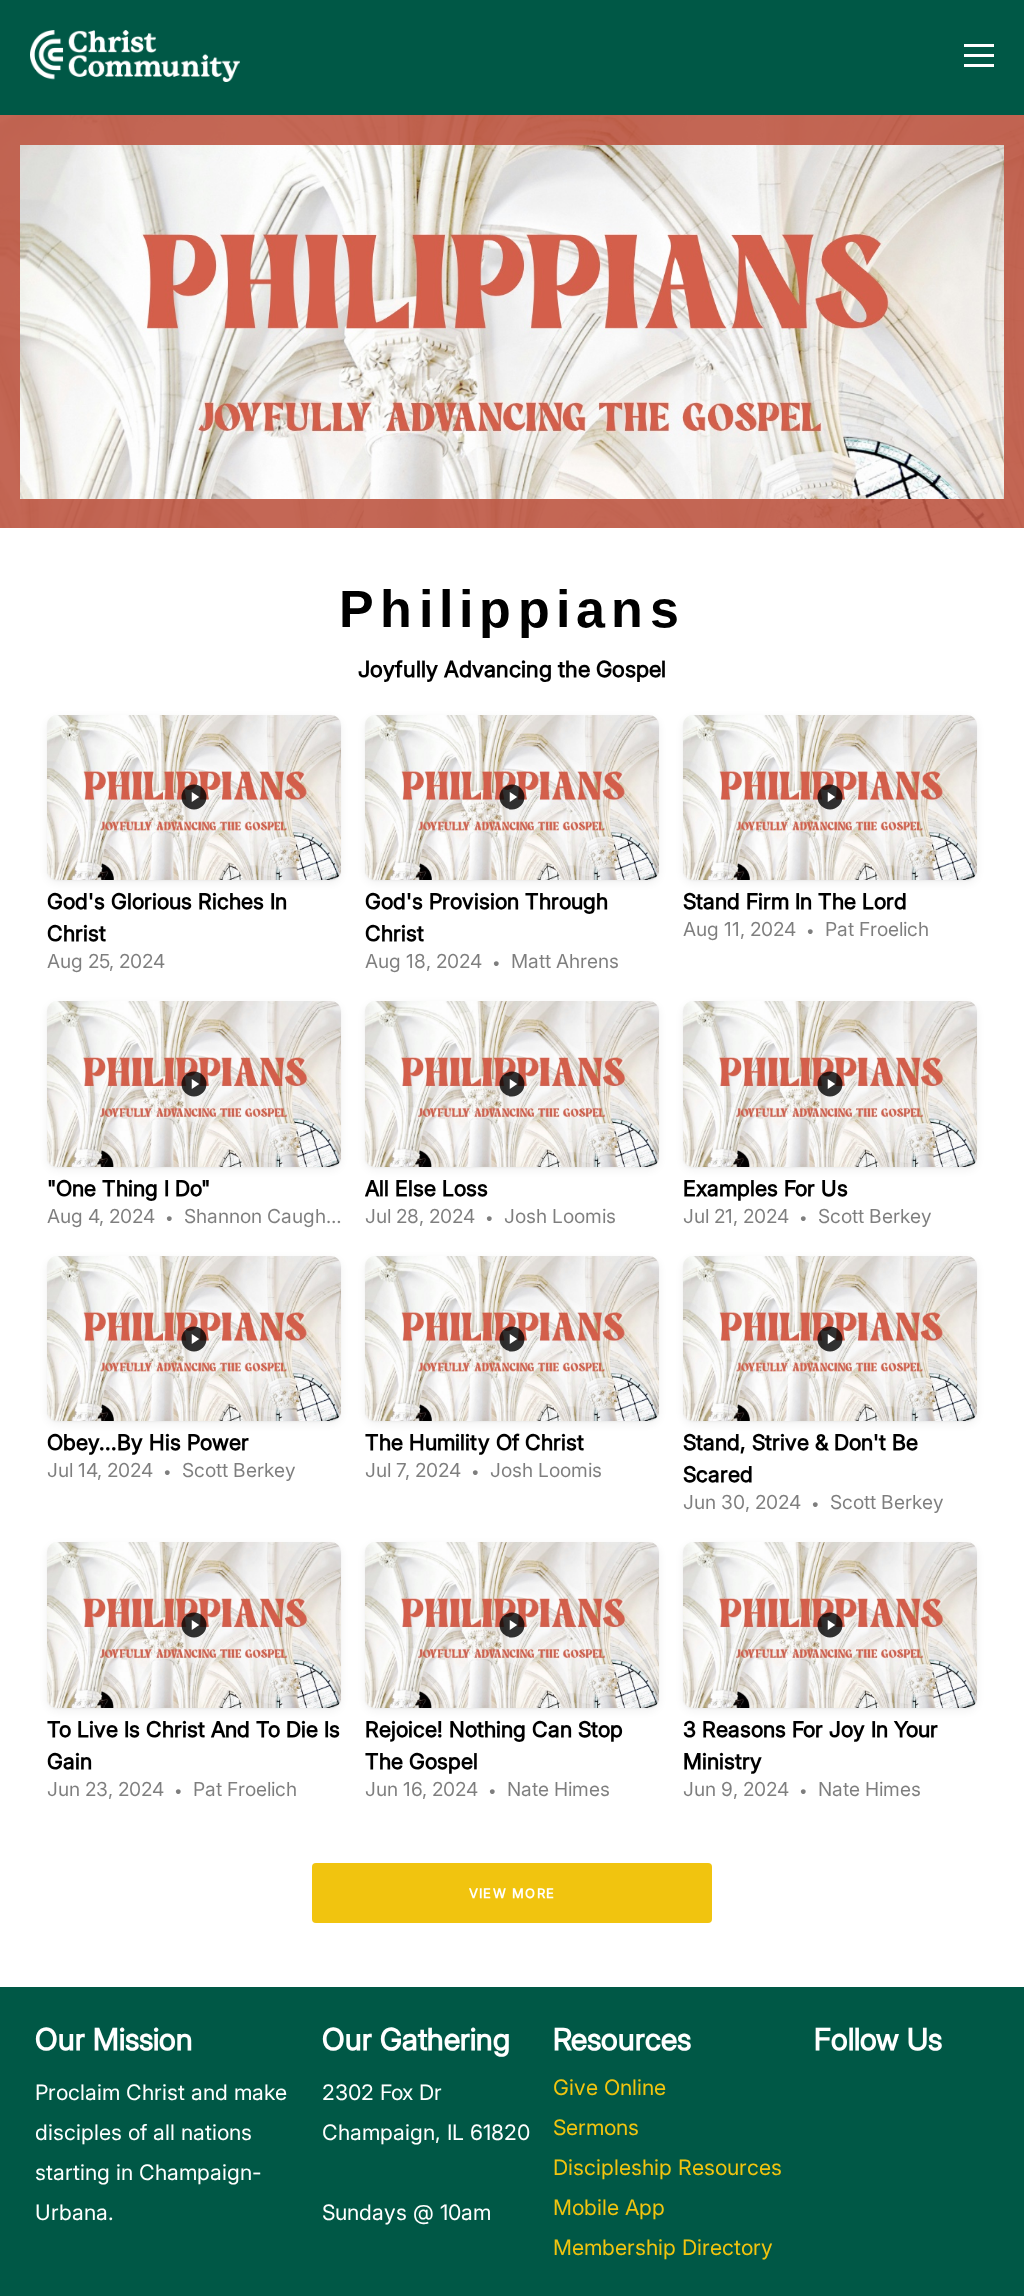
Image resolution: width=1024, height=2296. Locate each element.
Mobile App (609, 2207)
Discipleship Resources (667, 2167)
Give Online (609, 2087)
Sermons (596, 2127)
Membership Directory (663, 2247)
